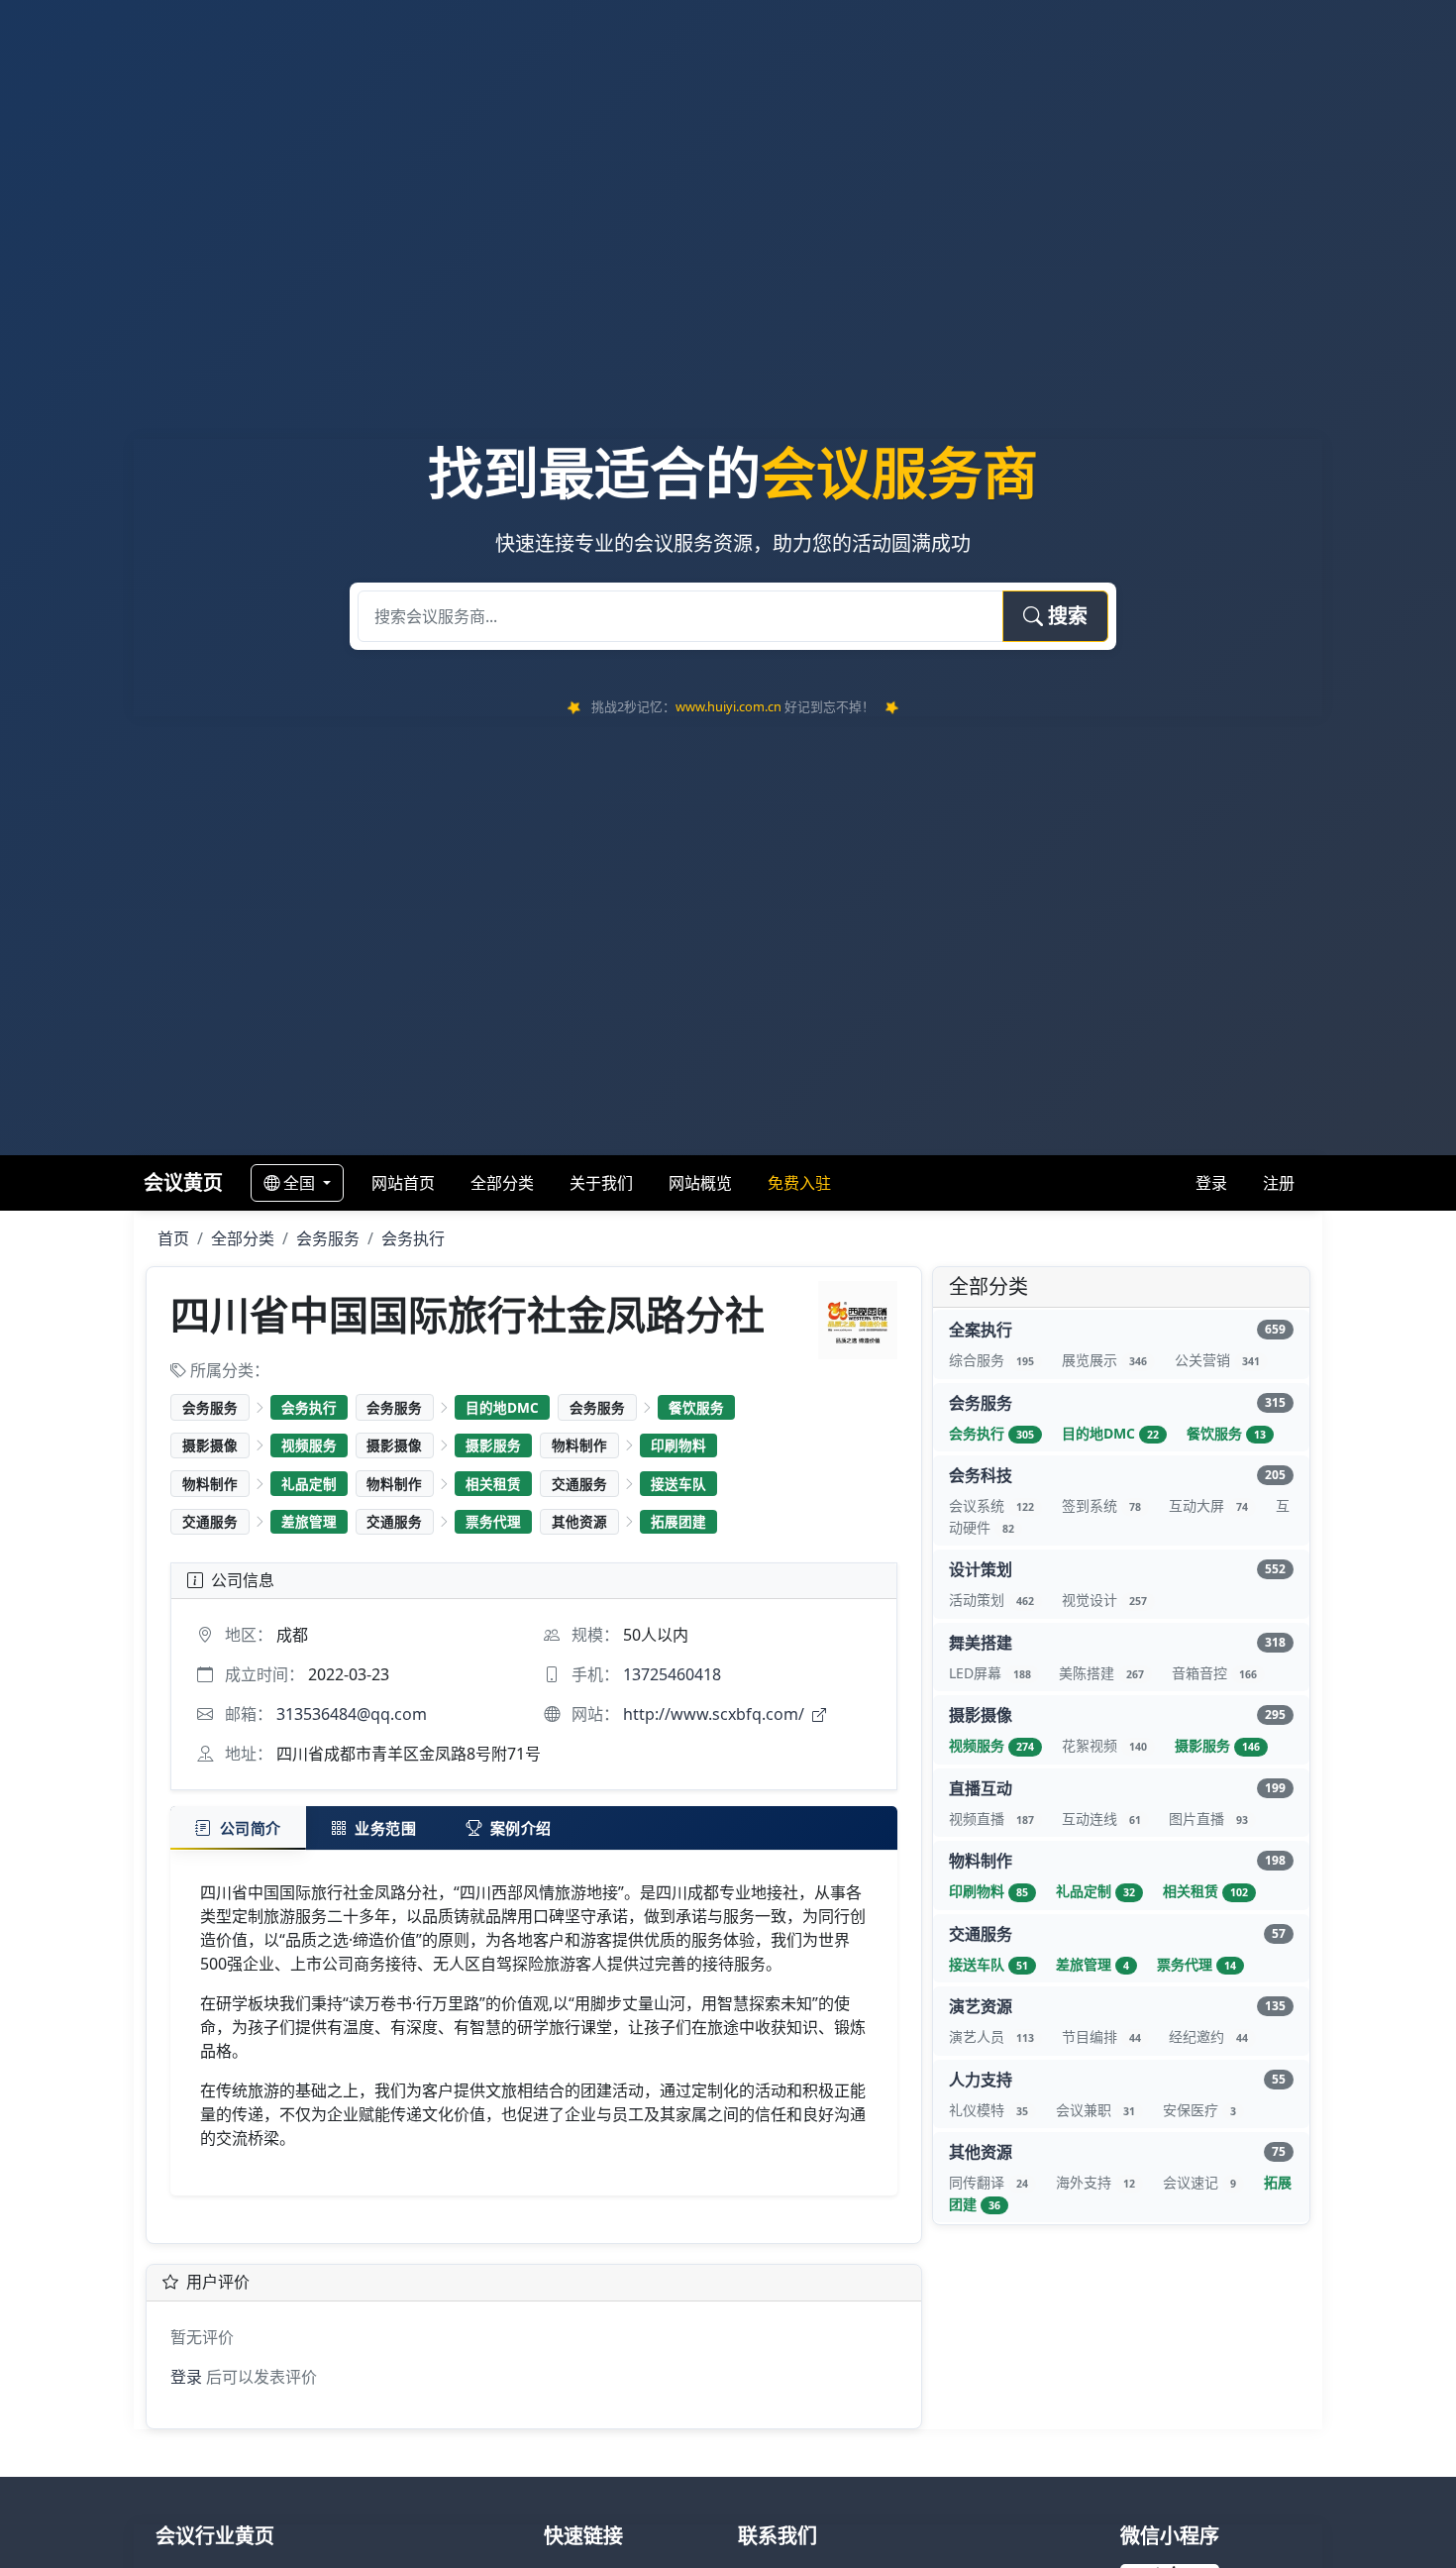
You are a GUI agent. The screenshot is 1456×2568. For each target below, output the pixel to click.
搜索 (1065, 616)
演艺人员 (991, 2036)
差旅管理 (309, 1521)
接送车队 (678, 1484)
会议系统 (991, 1505)
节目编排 (1101, 2036)
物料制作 (579, 1445)
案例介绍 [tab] (521, 1828)
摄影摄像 (210, 1445)
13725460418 (672, 1674)
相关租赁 (493, 1484)
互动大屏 (1208, 1505)
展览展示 (1104, 1360)
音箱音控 (1214, 1673)
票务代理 (493, 1521)
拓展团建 (678, 1521)
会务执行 (413, 1238)
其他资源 (579, 1521)
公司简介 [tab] (251, 1828)
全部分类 (502, 1183)
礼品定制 (309, 1484)
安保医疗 (1199, 2110)
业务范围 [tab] (385, 1828)
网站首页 (403, 1183)
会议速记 (1199, 2182)
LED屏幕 (990, 1673)
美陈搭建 (1101, 1673)
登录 (1211, 1183)
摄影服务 (493, 1445)
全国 (301, 1183)
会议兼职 (1095, 2110)
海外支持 (1095, 2182)
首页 (173, 1238)
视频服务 (309, 1445)
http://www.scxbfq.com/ (716, 1714)
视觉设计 (1104, 1600)
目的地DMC (502, 1407)
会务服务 (328, 1238)
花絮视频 (1104, 1745)
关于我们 (601, 1183)
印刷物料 (678, 1445)
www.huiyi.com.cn (728, 706)
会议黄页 (183, 1182)
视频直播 (991, 1819)
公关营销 (1217, 1360)
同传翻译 (988, 2182)
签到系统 (1101, 1505)
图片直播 (1208, 1819)
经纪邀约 (1208, 2036)
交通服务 (579, 1484)
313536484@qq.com (352, 1714)
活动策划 (991, 1600)
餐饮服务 (696, 1407)
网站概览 (700, 1183)
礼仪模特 (988, 2110)
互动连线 (1101, 1819)
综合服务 (991, 1360)
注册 (1279, 1183)
